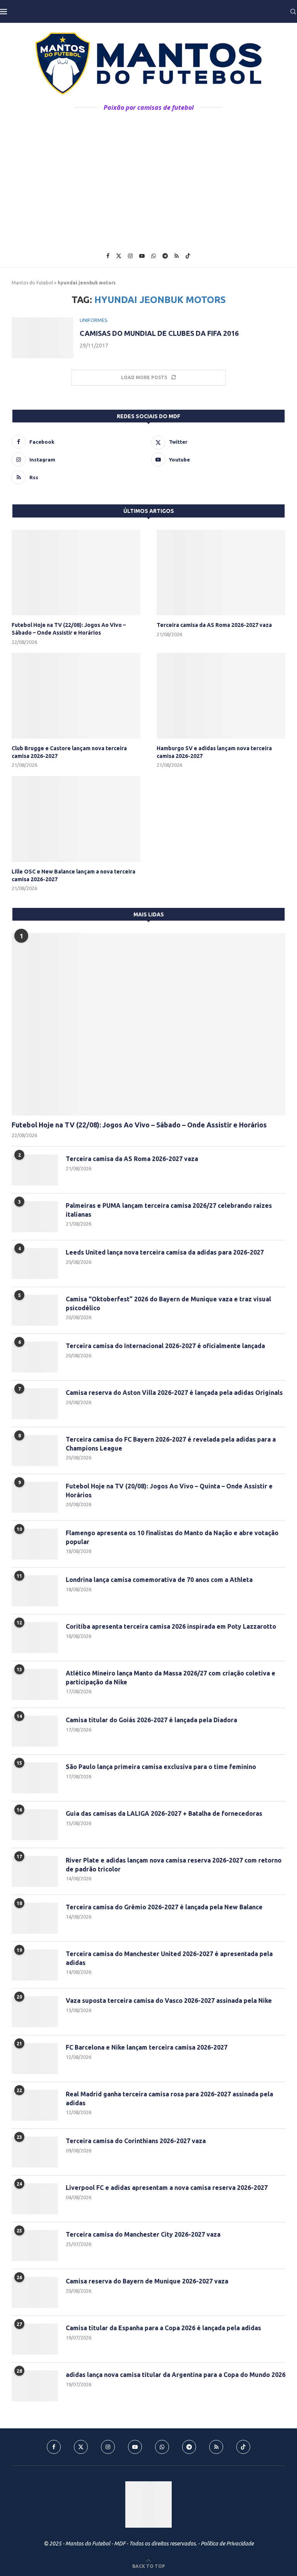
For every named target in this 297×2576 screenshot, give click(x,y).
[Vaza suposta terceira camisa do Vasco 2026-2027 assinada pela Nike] (35, 2012)
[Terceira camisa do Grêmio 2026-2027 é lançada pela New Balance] (35, 1918)
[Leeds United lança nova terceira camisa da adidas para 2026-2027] (35, 1263)
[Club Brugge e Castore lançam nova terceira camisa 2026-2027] (76, 696)
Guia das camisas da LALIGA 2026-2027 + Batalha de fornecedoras (164, 1813)
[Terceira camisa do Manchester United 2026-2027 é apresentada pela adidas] (35, 1965)
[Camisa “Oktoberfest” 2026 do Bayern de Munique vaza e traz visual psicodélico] (35, 1310)
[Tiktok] (188, 256)
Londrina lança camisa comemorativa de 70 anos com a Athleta (159, 1580)
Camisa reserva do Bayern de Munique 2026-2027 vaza (147, 2281)
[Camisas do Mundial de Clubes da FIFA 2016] (43, 338)
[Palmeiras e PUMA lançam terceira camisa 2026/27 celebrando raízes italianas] (35, 1217)
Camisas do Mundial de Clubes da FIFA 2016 (159, 333)
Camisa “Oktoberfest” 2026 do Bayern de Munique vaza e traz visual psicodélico (168, 1303)
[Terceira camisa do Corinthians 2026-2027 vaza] (35, 2152)
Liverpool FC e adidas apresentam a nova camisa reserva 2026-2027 (167, 2188)
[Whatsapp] (154, 256)
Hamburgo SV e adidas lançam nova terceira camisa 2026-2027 (214, 752)
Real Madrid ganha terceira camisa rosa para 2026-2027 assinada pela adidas (169, 2098)
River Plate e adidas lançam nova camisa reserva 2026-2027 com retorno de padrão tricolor (174, 1864)
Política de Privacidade (227, 2544)
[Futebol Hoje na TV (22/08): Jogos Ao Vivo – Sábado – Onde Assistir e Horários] (76, 573)
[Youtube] (142, 256)
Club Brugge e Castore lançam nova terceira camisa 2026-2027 (69, 752)
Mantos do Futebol (32, 283)
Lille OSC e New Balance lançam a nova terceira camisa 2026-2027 (73, 875)
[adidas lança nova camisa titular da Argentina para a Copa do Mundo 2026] (35, 2386)
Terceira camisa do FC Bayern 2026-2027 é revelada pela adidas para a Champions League (171, 1444)
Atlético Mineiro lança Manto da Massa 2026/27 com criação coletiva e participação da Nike (171, 1677)
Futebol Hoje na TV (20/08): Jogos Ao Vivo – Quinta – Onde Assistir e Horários (169, 1490)
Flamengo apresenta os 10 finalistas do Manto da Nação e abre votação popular (172, 1537)
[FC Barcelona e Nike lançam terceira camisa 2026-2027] (35, 2058)
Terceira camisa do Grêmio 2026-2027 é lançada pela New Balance (164, 1907)
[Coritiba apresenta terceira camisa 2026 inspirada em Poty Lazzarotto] (35, 1638)
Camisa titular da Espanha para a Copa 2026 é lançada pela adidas (163, 2328)
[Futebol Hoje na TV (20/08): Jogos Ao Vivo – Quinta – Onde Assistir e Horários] (35, 1497)
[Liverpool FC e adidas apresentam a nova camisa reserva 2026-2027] (35, 2199)
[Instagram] (130, 256)
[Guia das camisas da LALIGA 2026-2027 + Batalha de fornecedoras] (35, 1825)
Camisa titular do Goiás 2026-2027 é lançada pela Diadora (151, 1720)
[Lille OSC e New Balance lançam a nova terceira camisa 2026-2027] (76, 819)
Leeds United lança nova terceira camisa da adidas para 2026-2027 (165, 1252)
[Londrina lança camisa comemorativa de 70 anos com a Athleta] (35, 1591)
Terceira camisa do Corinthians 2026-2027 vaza (136, 2141)
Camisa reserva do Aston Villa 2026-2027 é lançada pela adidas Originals (174, 1393)
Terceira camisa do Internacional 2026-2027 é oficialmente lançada (165, 1346)
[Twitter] (119, 256)
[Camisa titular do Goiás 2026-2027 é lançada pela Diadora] (35, 1731)
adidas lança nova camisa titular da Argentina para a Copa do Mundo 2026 (176, 2375)
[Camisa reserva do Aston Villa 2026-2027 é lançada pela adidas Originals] (35, 1404)
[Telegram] (165, 256)
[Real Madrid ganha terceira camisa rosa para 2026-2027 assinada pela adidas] (35, 2105)
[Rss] (177, 256)
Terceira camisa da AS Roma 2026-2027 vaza (214, 625)
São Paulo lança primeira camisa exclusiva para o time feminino (161, 1767)
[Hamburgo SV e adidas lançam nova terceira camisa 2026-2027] (221, 696)
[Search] (293, 12)
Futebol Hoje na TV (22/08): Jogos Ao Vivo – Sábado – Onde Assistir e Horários (69, 629)
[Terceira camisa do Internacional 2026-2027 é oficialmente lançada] (35, 1357)
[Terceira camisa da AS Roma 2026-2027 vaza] (221, 573)
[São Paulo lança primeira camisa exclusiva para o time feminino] (35, 1778)
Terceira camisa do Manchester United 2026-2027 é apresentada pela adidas (169, 1958)
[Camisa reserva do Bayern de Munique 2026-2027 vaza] (35, 2292)
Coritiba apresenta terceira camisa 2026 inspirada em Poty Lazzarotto (171, 1626)
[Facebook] (108, 256)
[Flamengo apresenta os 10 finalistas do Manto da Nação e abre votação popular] (35, 1544)
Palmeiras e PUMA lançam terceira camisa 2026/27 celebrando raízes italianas (169, 1210)
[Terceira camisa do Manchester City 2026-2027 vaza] (35, 2246)
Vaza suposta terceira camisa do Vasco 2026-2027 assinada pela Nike (169, 2001)
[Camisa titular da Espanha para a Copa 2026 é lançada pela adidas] (35, 2339)
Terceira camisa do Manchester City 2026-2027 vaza (143, 2234)
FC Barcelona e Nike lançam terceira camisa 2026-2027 (147, 2047)
